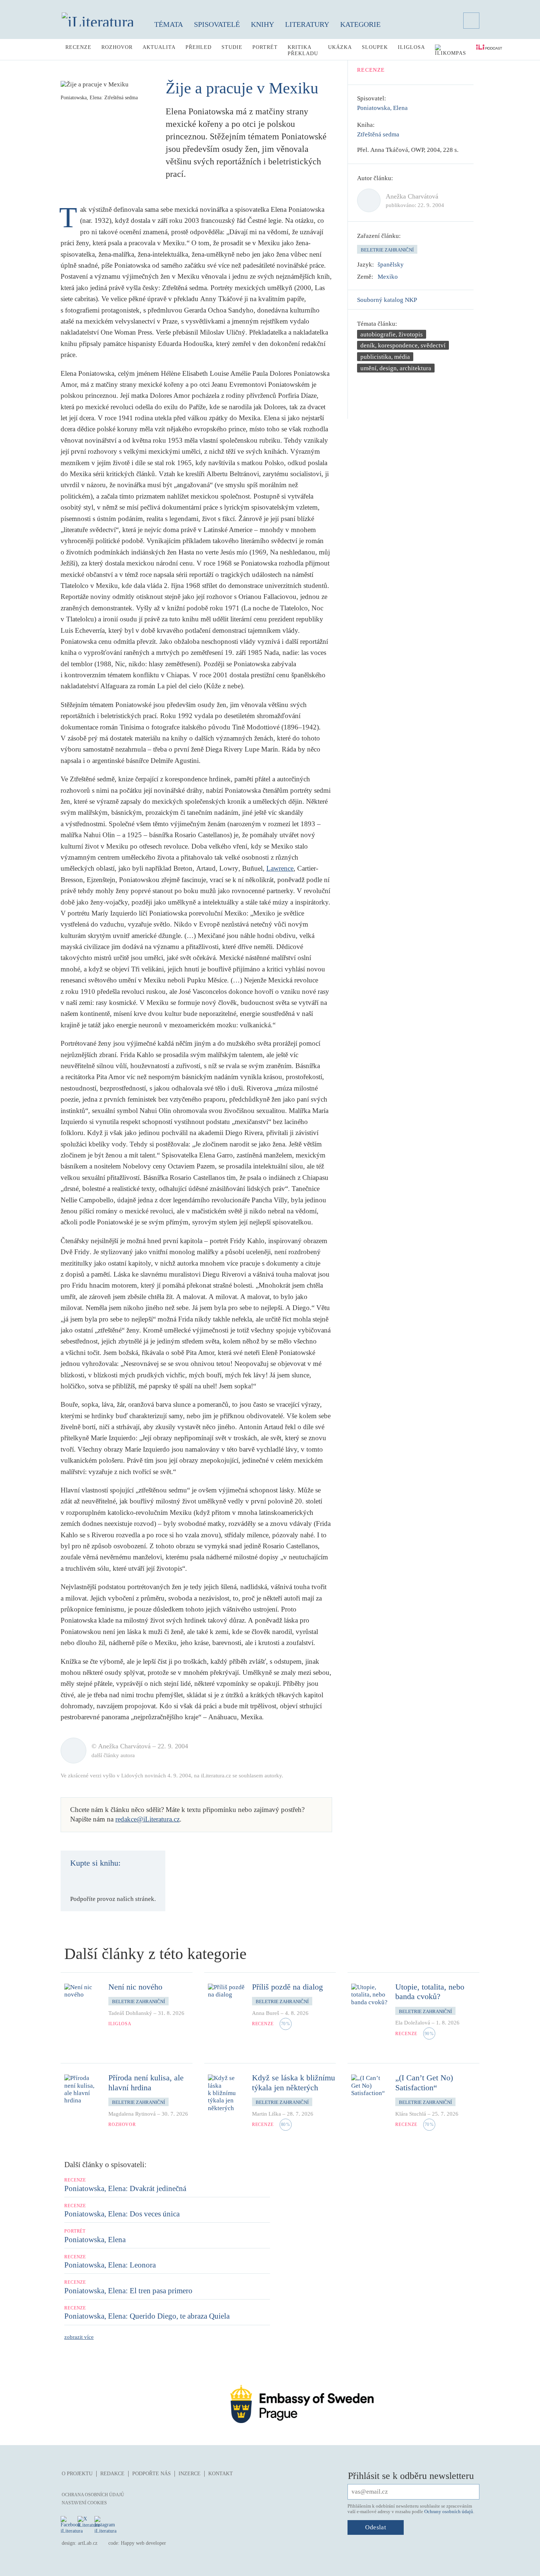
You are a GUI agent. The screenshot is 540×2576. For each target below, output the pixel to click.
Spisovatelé (217, 24)
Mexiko (388, 277)
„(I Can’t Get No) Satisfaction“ (424, 2082)
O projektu (77, 2474)
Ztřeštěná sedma (378, 134)
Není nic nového (135, 1987)
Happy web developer (143, 2543)
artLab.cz (88, 2543)
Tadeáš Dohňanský (130, 2013)
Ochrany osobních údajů (449, 2511)
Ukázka (340, 47)
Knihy (262, 24)
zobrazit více (79, 2337)
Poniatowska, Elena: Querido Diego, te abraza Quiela (147, 2316)
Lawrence (280, 868)
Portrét (265, 47)
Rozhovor (117, 47)
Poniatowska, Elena (382, 108)
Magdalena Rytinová (132, 2114)
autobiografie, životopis (392, 334)
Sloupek (375, 47)
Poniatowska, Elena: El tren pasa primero (128, 2291)
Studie (232, 47)
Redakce (112, 2474)
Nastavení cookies (84, 2503)
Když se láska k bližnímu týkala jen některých (294, 2082)
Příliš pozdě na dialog (287, 1987)
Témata (169, 24)
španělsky (391, 265)
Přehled (199, 47)
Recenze (78, 47)
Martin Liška (267, 2114)
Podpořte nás (152, 2474)
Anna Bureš (266, 2013)
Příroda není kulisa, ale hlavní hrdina (146, 2082)
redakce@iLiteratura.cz (147, 1819)
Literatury (307, 24)
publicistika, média (385, 357)
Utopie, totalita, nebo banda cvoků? (430, 1992)
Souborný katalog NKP (387, 300)
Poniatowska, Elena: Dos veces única (122, 2214)
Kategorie (360, 24)
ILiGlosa (411, 47)
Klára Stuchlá (411, 2114)
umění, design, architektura (396, 368)
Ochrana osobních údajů (93, 2495)
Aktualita (159, 47)
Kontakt (221, 2474)
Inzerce (190, 2474)
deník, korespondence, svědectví (403, 345)
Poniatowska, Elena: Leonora (110, 2265)
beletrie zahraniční (387, 250)
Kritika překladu (303, 50)
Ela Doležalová (413, 2023)
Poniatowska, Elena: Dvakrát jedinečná (125, 2188)
